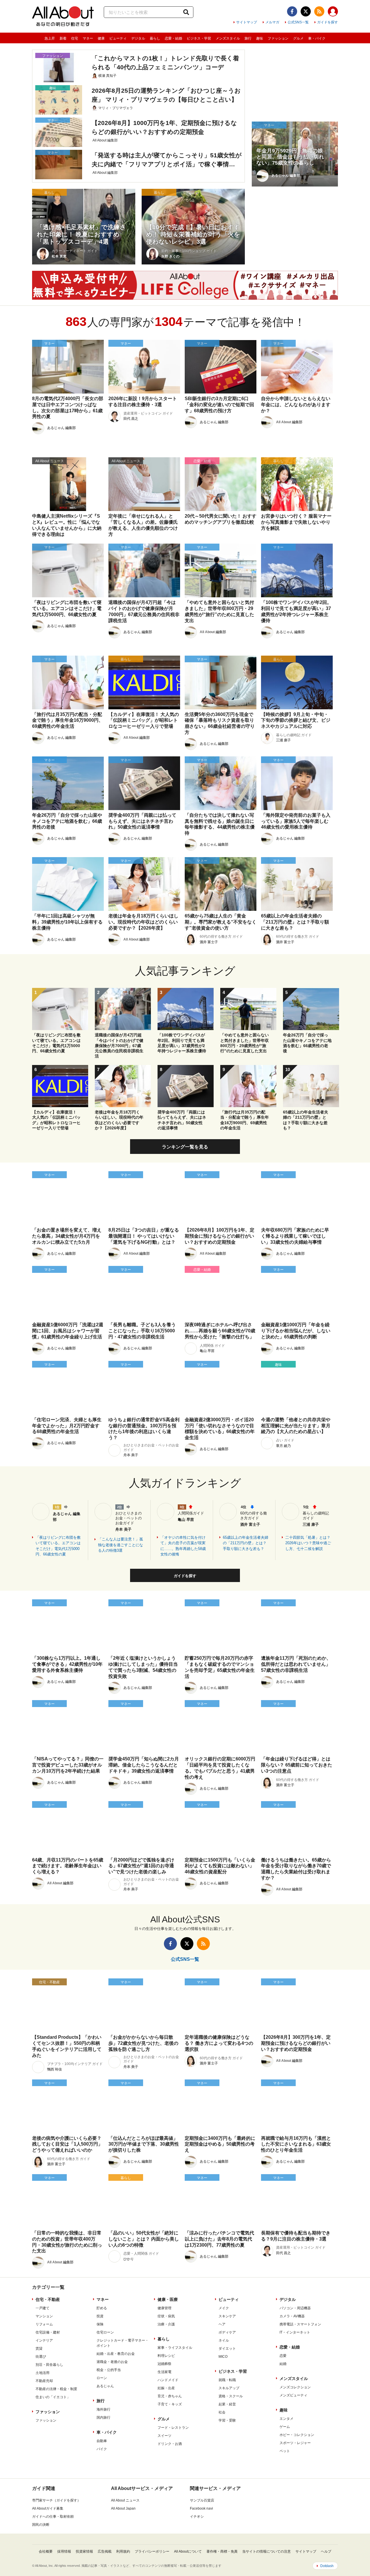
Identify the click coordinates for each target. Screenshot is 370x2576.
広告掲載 (105, 2551)
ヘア (222, 2324)
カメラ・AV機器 (292, 2316)
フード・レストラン (173, 2428)
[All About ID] (333, 12)
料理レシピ (166, 2356)
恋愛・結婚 (173, 38)
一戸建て (42, 2308)
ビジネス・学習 (199, 38)
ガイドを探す (328, 22)
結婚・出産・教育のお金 (116, 2354)
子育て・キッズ (170, 2404)
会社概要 (46, 2551)
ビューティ (118, 38)
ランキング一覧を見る (185, 1147)
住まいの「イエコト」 (53, 2397)
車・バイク (317, 38)
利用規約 (123, 2551)
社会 (222, 2412)
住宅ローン (105, 2332)
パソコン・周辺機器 (295, 2308)
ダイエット (227, 2349)
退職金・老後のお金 (112, 2362)
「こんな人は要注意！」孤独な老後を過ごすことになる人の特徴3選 (121, 1545)
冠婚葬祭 (164, 2364)
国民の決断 (41, 2525)
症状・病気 (166, 2316)
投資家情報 (84, 2551)
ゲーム (285, 2427)
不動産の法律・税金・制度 (56, 2389)
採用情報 (64, 2551)
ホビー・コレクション (297, 2435)
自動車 (102, 2441)
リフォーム (44, 2324)
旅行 (248, 38)
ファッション (278, 38)
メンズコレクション (295, 2387)
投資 (100, 2316)
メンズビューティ (293, 2395)
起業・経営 (227, 2404)
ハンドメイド (168, 2380)
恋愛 (283, 2356)
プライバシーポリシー (152, 2551)
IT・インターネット (295, 2332)
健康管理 (164, 2308)
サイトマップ (247, 22)
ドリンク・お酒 (170, 2444)
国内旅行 (103, 2418)
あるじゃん (105, 2386)
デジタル (138, 38)
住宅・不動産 (48, 2299)
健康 (101, 38)
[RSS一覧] (319, 11)
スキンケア (227, 2316)
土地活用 (42, 2373)
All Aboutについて (188, 2551)
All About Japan (123, 2508)
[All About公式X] (306, 11)
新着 (63, 38)
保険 (100, 2324)
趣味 (260, 38)
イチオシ (197, 2517)
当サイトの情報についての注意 (267, 2551)
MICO (223, 2357)
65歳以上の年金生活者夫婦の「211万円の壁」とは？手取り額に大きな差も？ (246, 1543)
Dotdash (327, 2566)
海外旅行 (103, 2409)
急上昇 (50, 38)
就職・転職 (227, 2380)
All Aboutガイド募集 (48, 2508)
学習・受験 (227, 2420)
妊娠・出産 (166, 2388)
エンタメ (286, 2419)
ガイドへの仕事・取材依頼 (53, 2517)
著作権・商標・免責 (222, 2551)
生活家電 (164, 2372)
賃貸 (39, 2349)
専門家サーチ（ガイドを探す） (56, 2500)
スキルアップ (229, 2388)
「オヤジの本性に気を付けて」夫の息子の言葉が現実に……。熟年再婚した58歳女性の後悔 (183, 1546)
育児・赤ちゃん (170, 2396)
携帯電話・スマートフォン (300, 2324)
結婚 (283, 2364)
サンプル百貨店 (202, 2500)
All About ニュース (125, 2500)
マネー (88, 38)
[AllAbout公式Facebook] (292, 11)
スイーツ (164, 2436)
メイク (224, 2308)
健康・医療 (168, 2299)
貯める (102, 2308)
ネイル (224, 2340)
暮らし (155, 38)
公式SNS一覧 (298, 22)
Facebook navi (201, 2508)
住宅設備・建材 (48, 2332)
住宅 (75, 38)
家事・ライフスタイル (175, 2348)
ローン (102, 2378)
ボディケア (227, 2332)
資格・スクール (231, 2396)
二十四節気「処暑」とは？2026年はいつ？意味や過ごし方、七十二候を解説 (308, 1543)
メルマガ (272, 22)
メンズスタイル (228, 38)
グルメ (298, 38)
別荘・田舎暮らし (49, 2365)
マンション (44, 2316)
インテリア (44, 2340)
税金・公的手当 (109, 2370)
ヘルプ (326, 2551)
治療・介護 (166, 2324)
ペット (285, 2451)
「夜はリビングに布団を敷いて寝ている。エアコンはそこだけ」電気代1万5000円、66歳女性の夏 (58, 1546)
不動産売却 (44, 2381)
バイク (102, 2449)
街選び (41, 2357)
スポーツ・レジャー (295, 2443)
